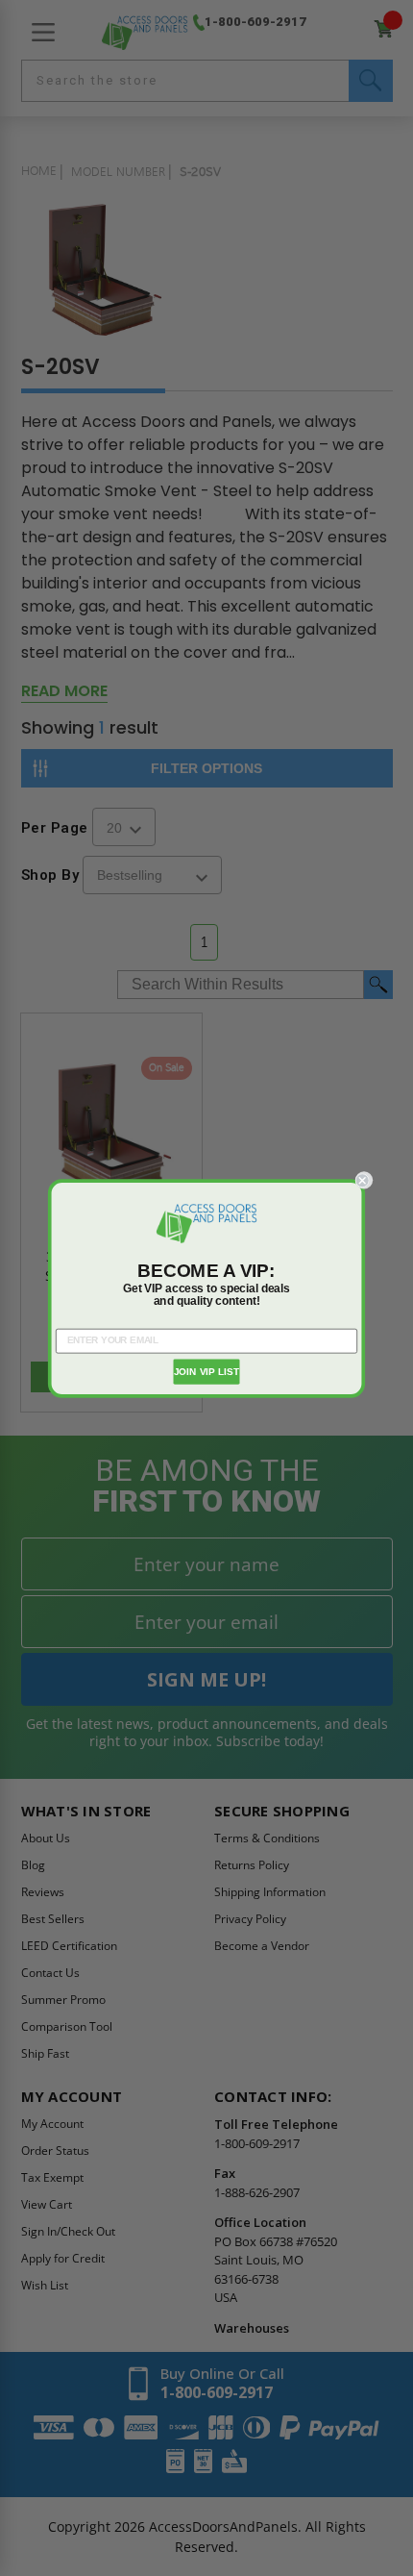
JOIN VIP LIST (207, 1371)
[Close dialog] (364, 1180)
